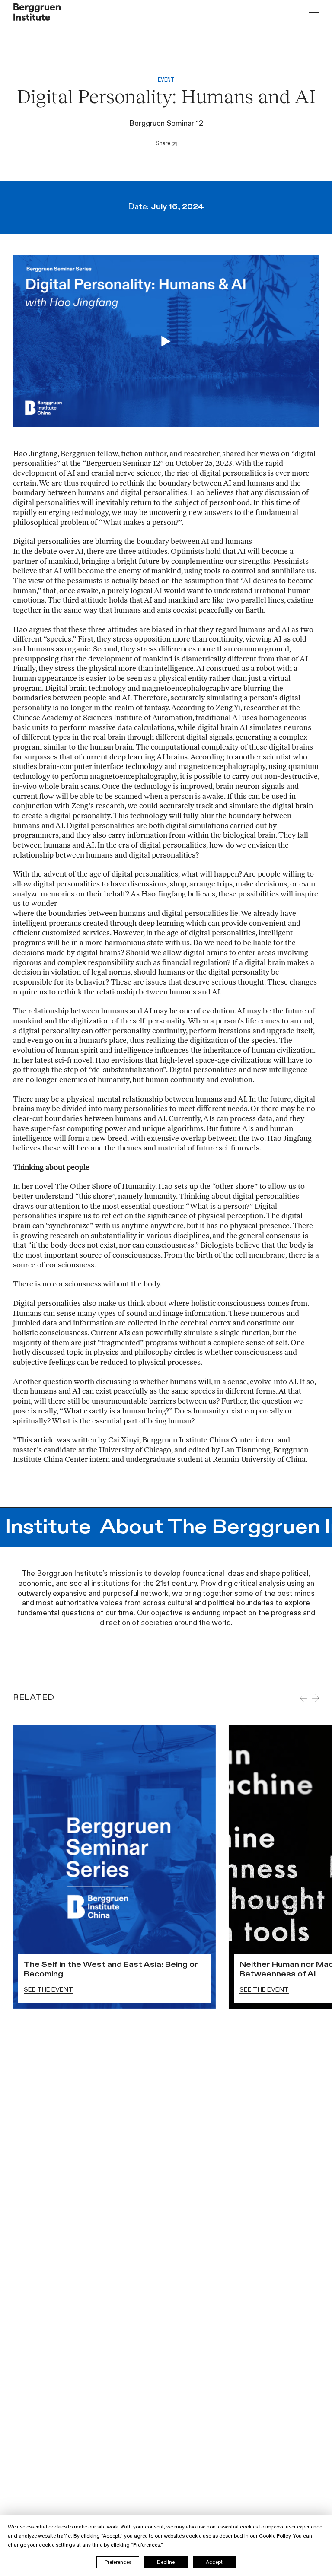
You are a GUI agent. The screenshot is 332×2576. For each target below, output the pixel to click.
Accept (214, 2562)
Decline (166, 2562)
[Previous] (303, 1698)
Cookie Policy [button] (275, 2536)
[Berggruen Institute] (37, 12)
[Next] (316, 1698)
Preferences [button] (147, 2545)
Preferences (118, 2562)
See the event (48, 1990)
